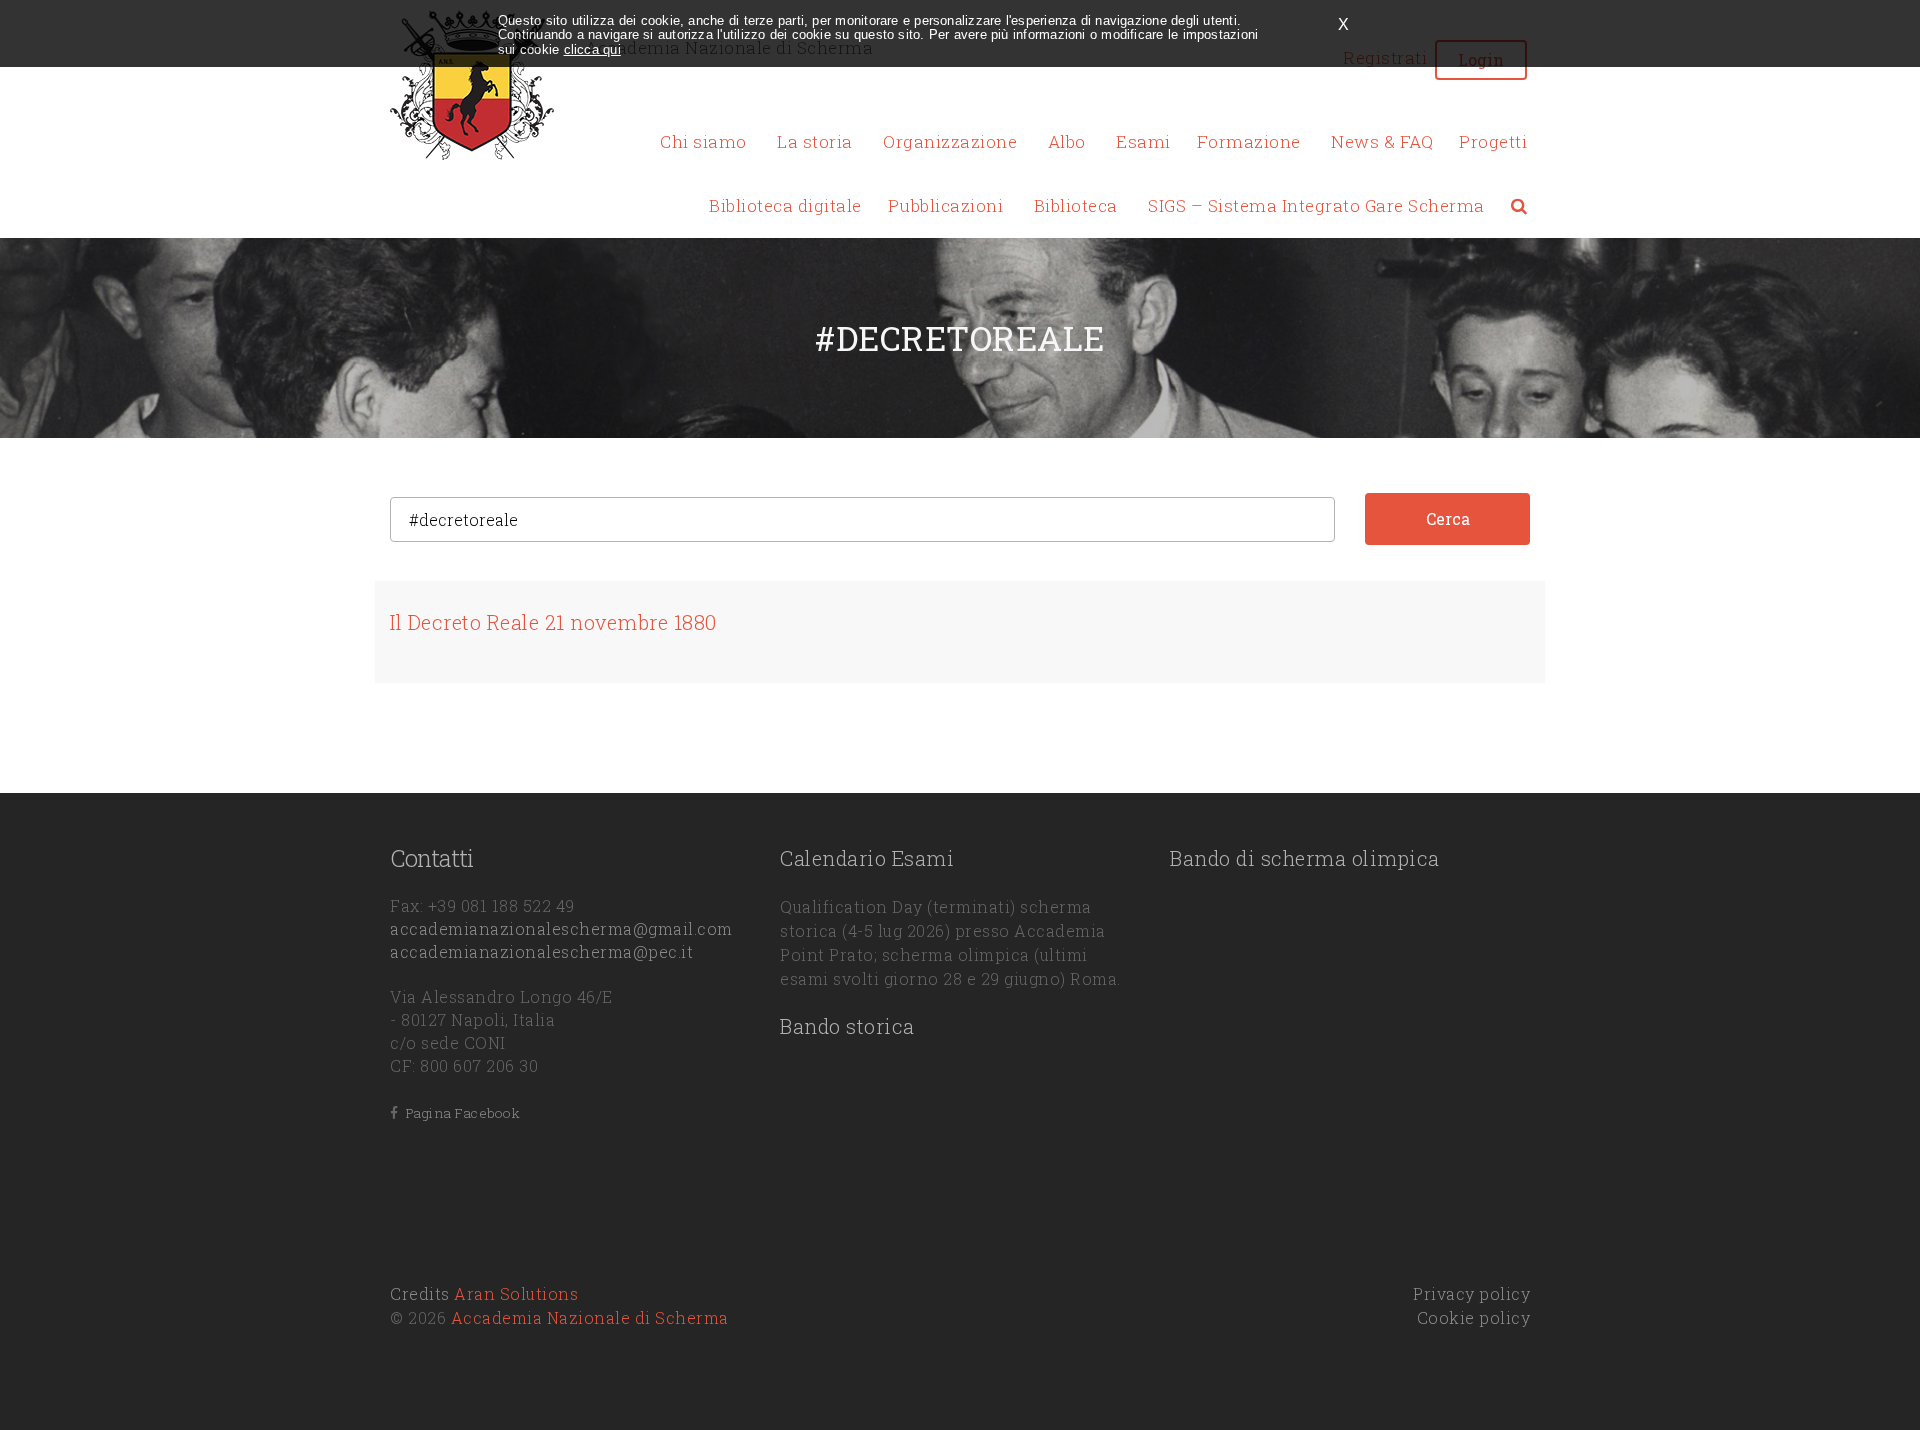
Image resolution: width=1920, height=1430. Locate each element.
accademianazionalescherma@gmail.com (561, 928)
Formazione (1249, 141)
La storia (815, 141)
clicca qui (592, 50)
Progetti (1493, 141)
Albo (1067, 141)
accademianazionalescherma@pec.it (541, 951)
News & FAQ (1382, 141)
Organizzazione (950, 141)
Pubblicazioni (946, 205)
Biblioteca (1076, 205)
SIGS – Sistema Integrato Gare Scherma (1316, 205)
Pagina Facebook (459, 1113)
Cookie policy (1474, 1317)
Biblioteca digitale (785, 205)
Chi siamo (703, 141)
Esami (1143, 141)
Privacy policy (1471, 1293)
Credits (484, 1293)
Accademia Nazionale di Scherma (590, 1317)
